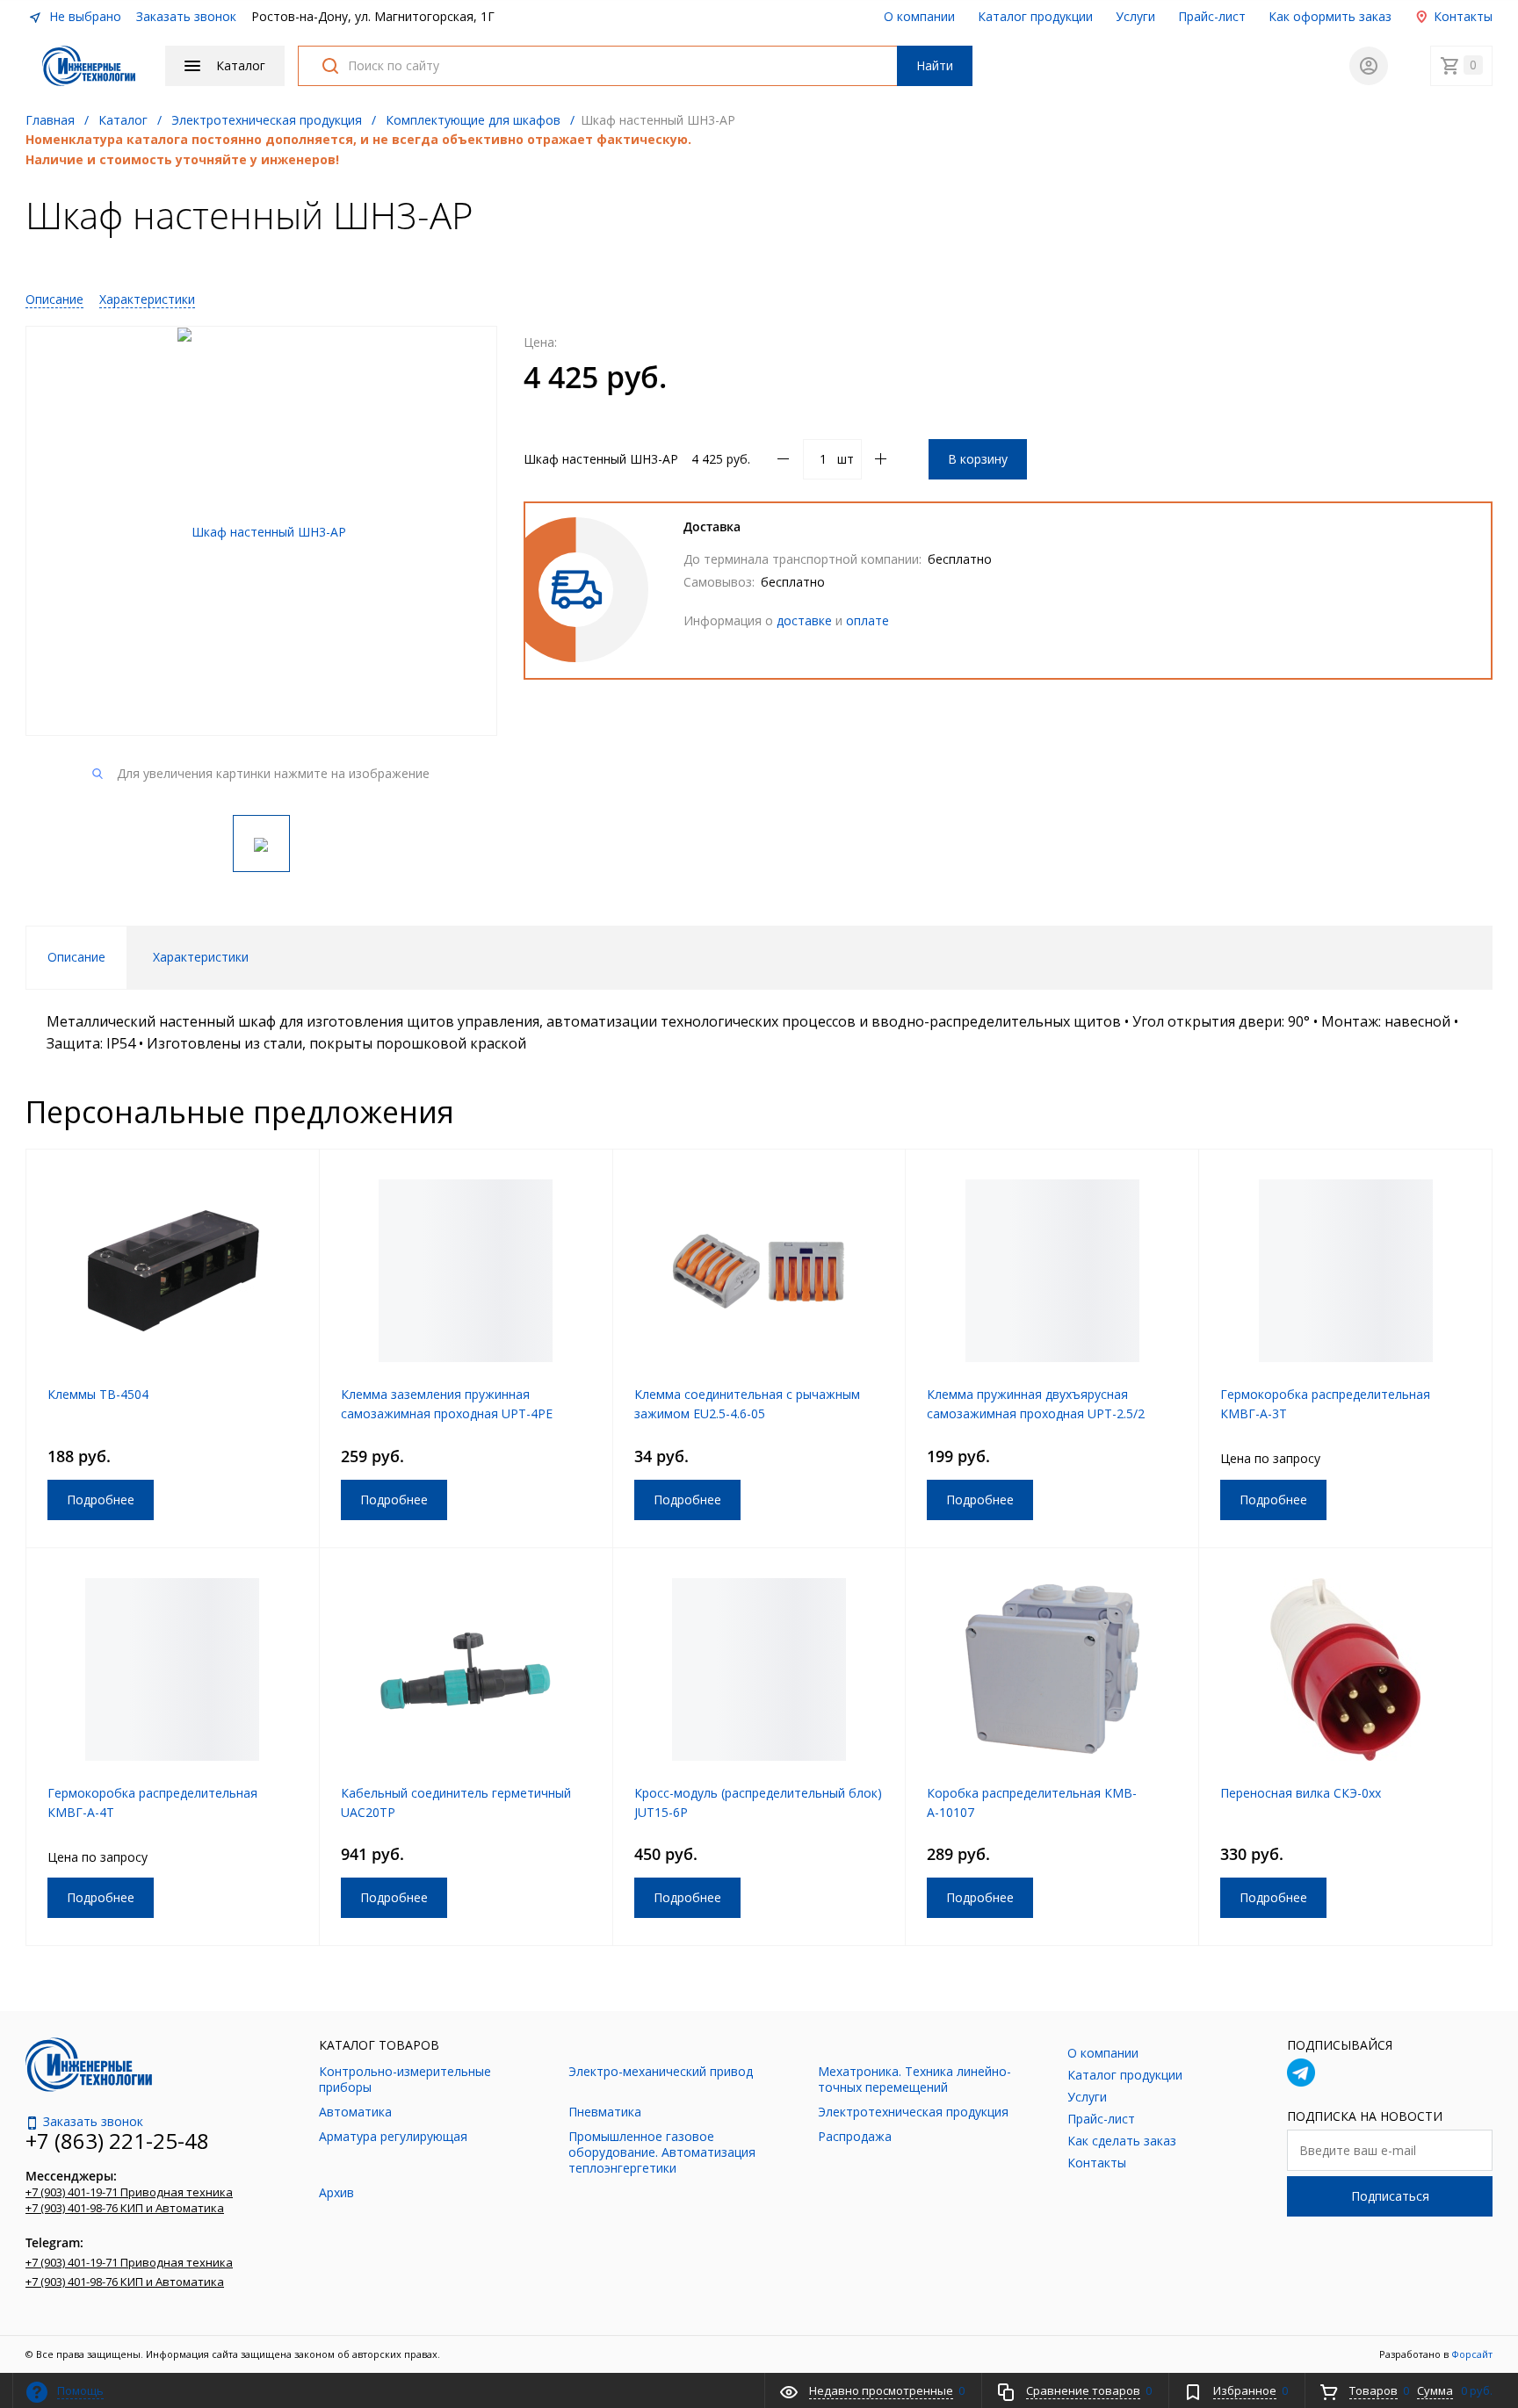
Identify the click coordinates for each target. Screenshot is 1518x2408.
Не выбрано (83, 16)
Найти (935, 65)
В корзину (978, 459)
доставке (804, 620)
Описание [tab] (76, 957)
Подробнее (101, 1500)
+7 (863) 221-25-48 (117, 2141)
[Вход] (1369, 66)
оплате (867, 620)
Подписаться (1390, 2196)
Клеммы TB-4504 (98, 1394)
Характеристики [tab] (201, 957)
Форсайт (1472, 2354)
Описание (54, 299)
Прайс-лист (1212, 16)
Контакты (1461, 16)
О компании (919, 16)
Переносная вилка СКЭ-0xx (1301, 1793)
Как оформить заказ (1330, 16)
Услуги (1135, 16)
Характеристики (147, 299)
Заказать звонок (186, 16)
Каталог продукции (1035, 16)
